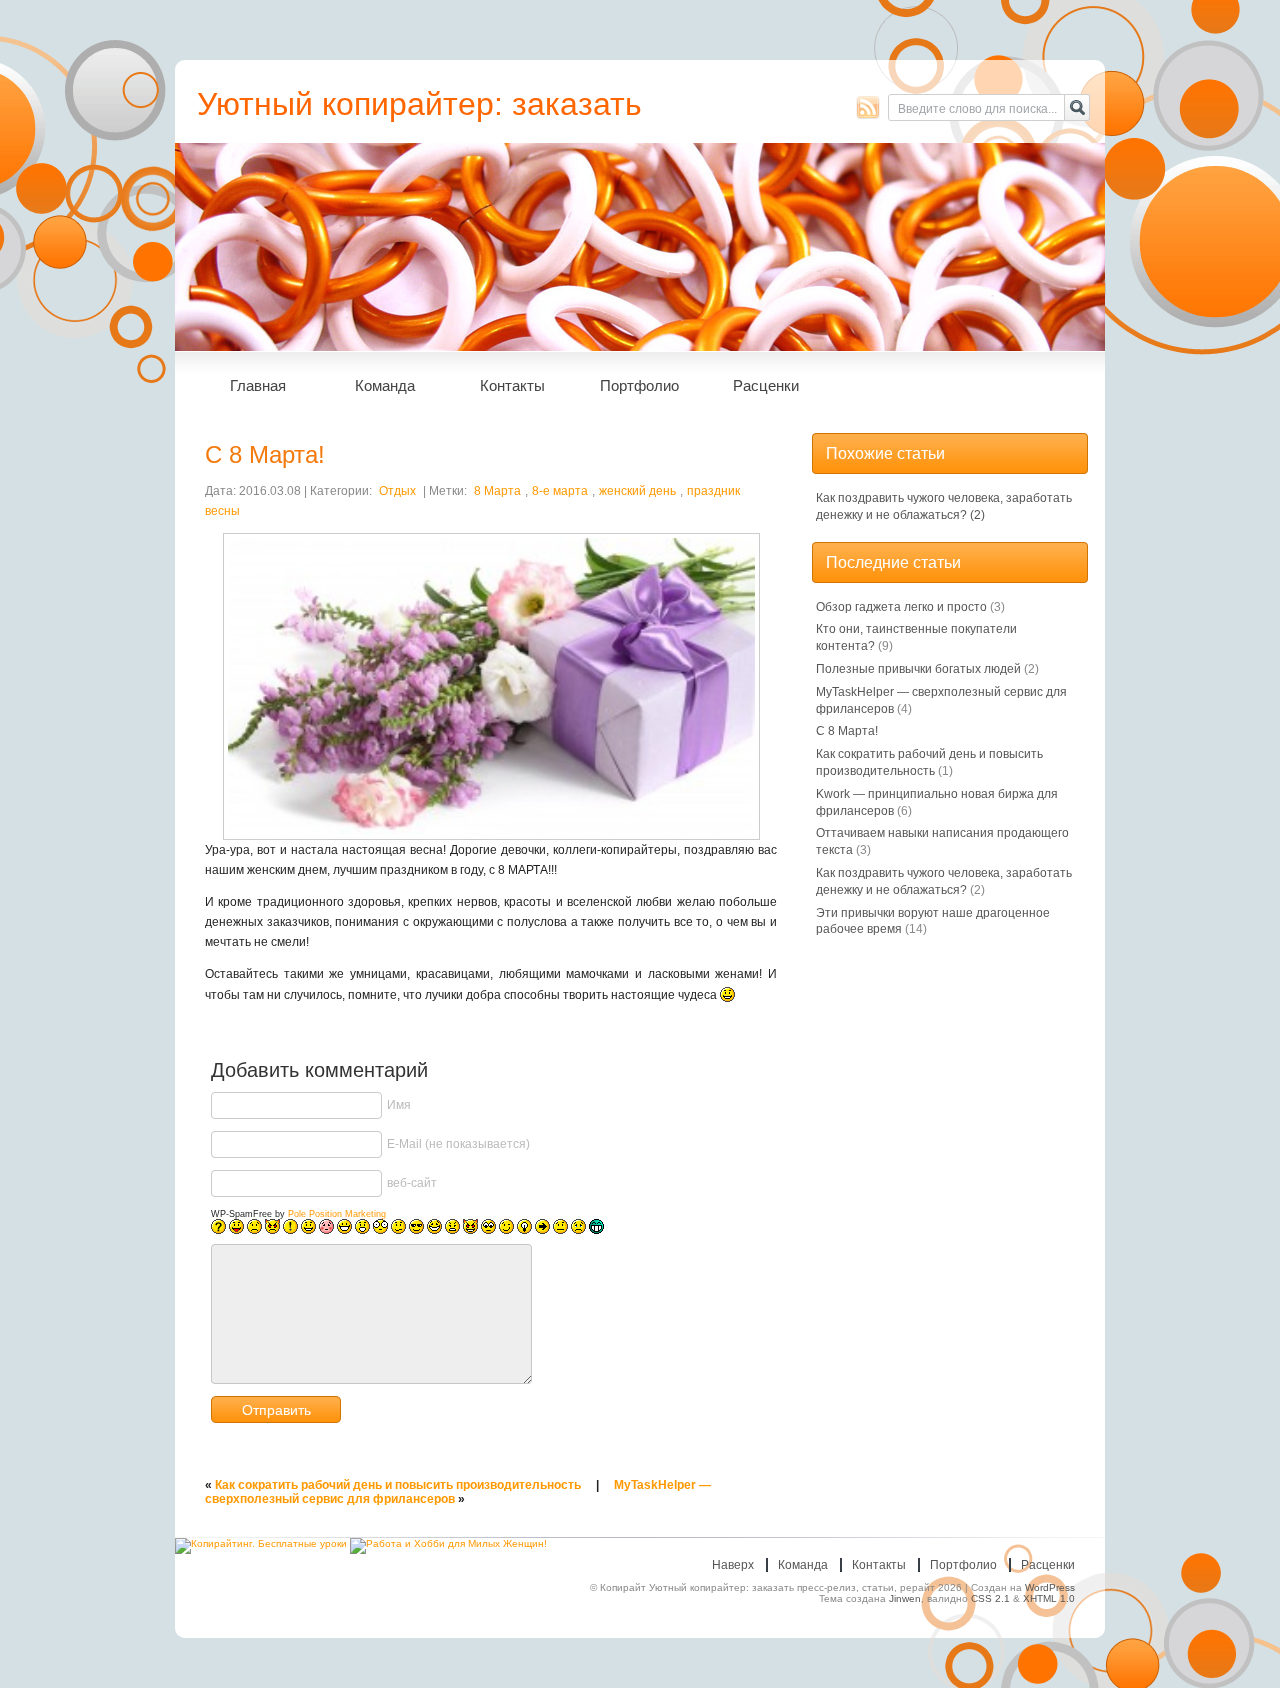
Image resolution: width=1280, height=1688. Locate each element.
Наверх (733, 1565)
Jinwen (905, 1598)
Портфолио (639, 385)
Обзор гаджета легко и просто (901, 607)
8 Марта (497, 491)
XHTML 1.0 (1049, 1598)
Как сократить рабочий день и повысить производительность (398, 1485)
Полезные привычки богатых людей (918, 669)
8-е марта (560, 491)
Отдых (397, 491)
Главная (258, 385)
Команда (385, 385)
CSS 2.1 (990, 1598)
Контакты (512, 385)
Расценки (766, 385)
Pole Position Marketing (337, 1214)
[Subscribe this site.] (868, 107)
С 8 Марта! (847, 731)
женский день (637, 491)
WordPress (1050, 1587)
